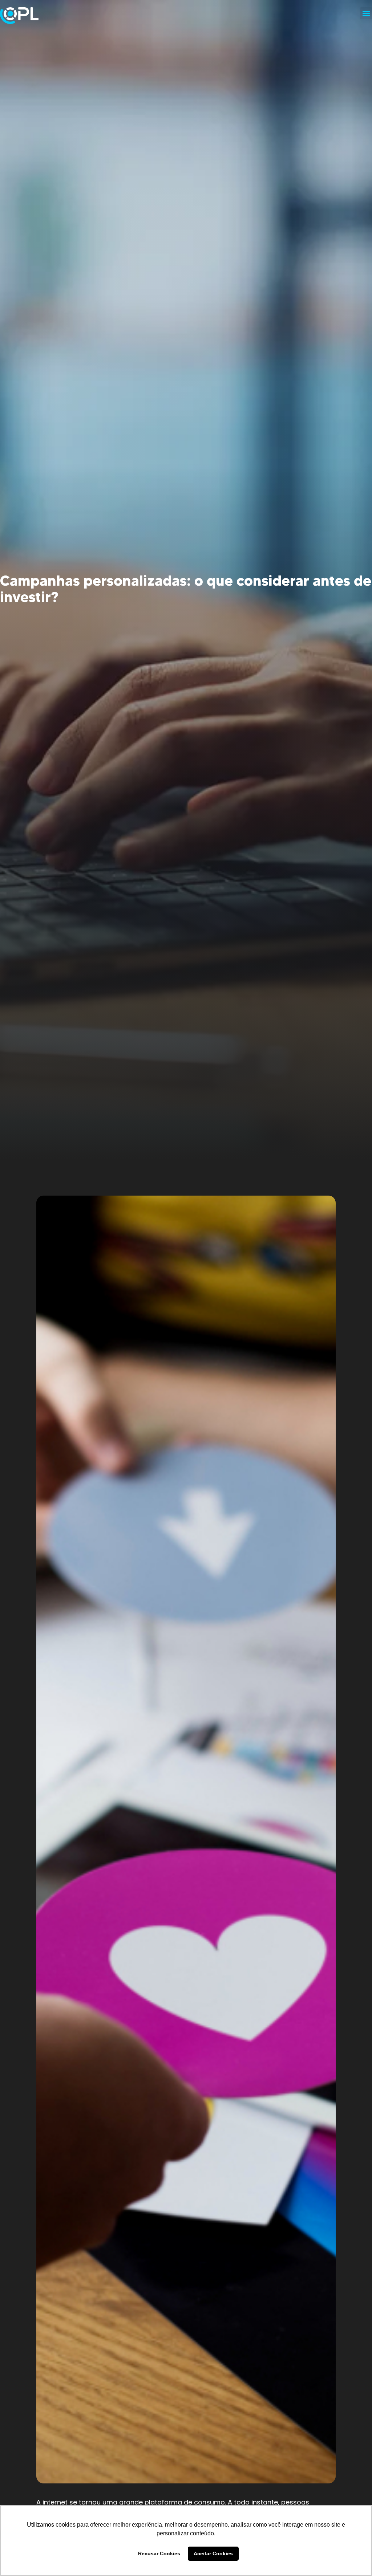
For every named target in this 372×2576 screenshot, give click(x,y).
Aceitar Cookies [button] (213, 2553)
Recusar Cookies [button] (159, 2553)
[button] (366, 13)
